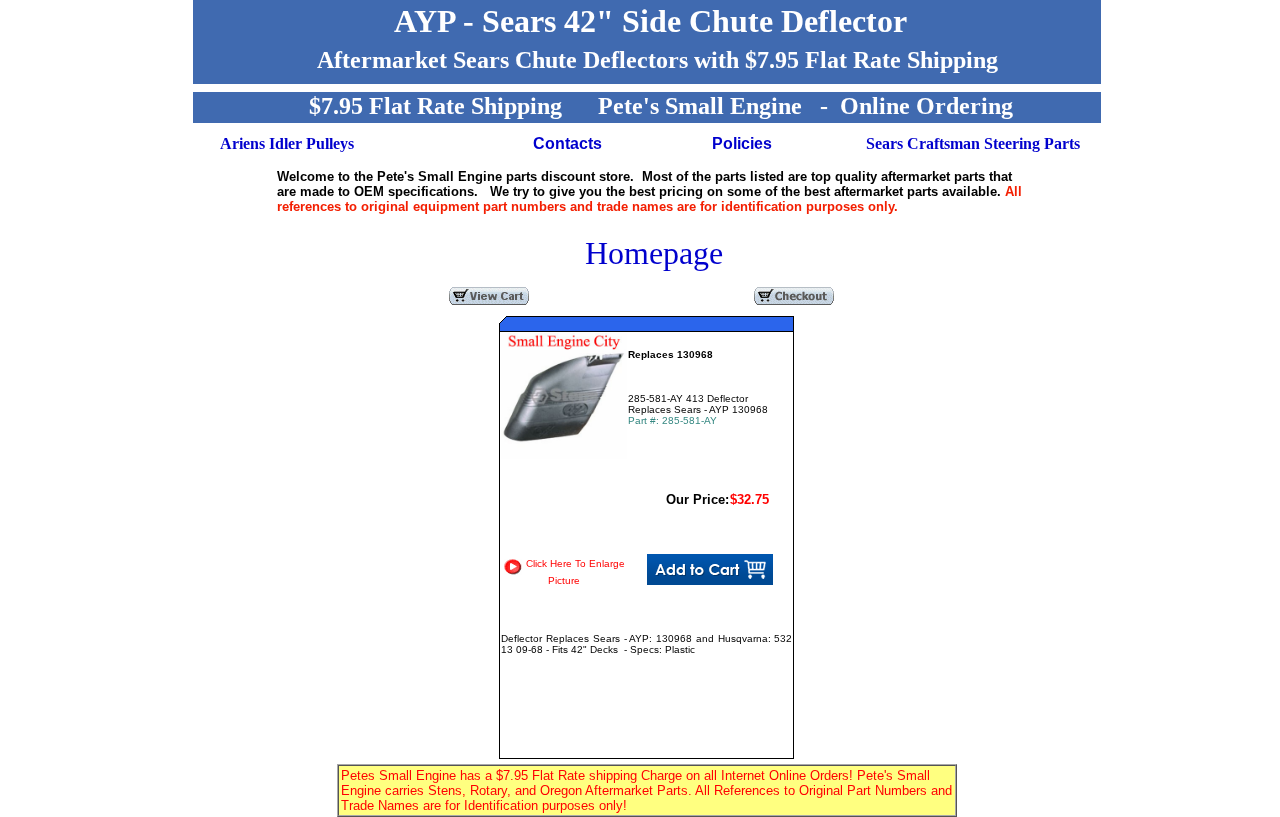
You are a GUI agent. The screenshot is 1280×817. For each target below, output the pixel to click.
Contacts (567, 143)
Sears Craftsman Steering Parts (973, 143)
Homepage (654, 253)
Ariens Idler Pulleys (287, 143)
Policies (742, 143)
